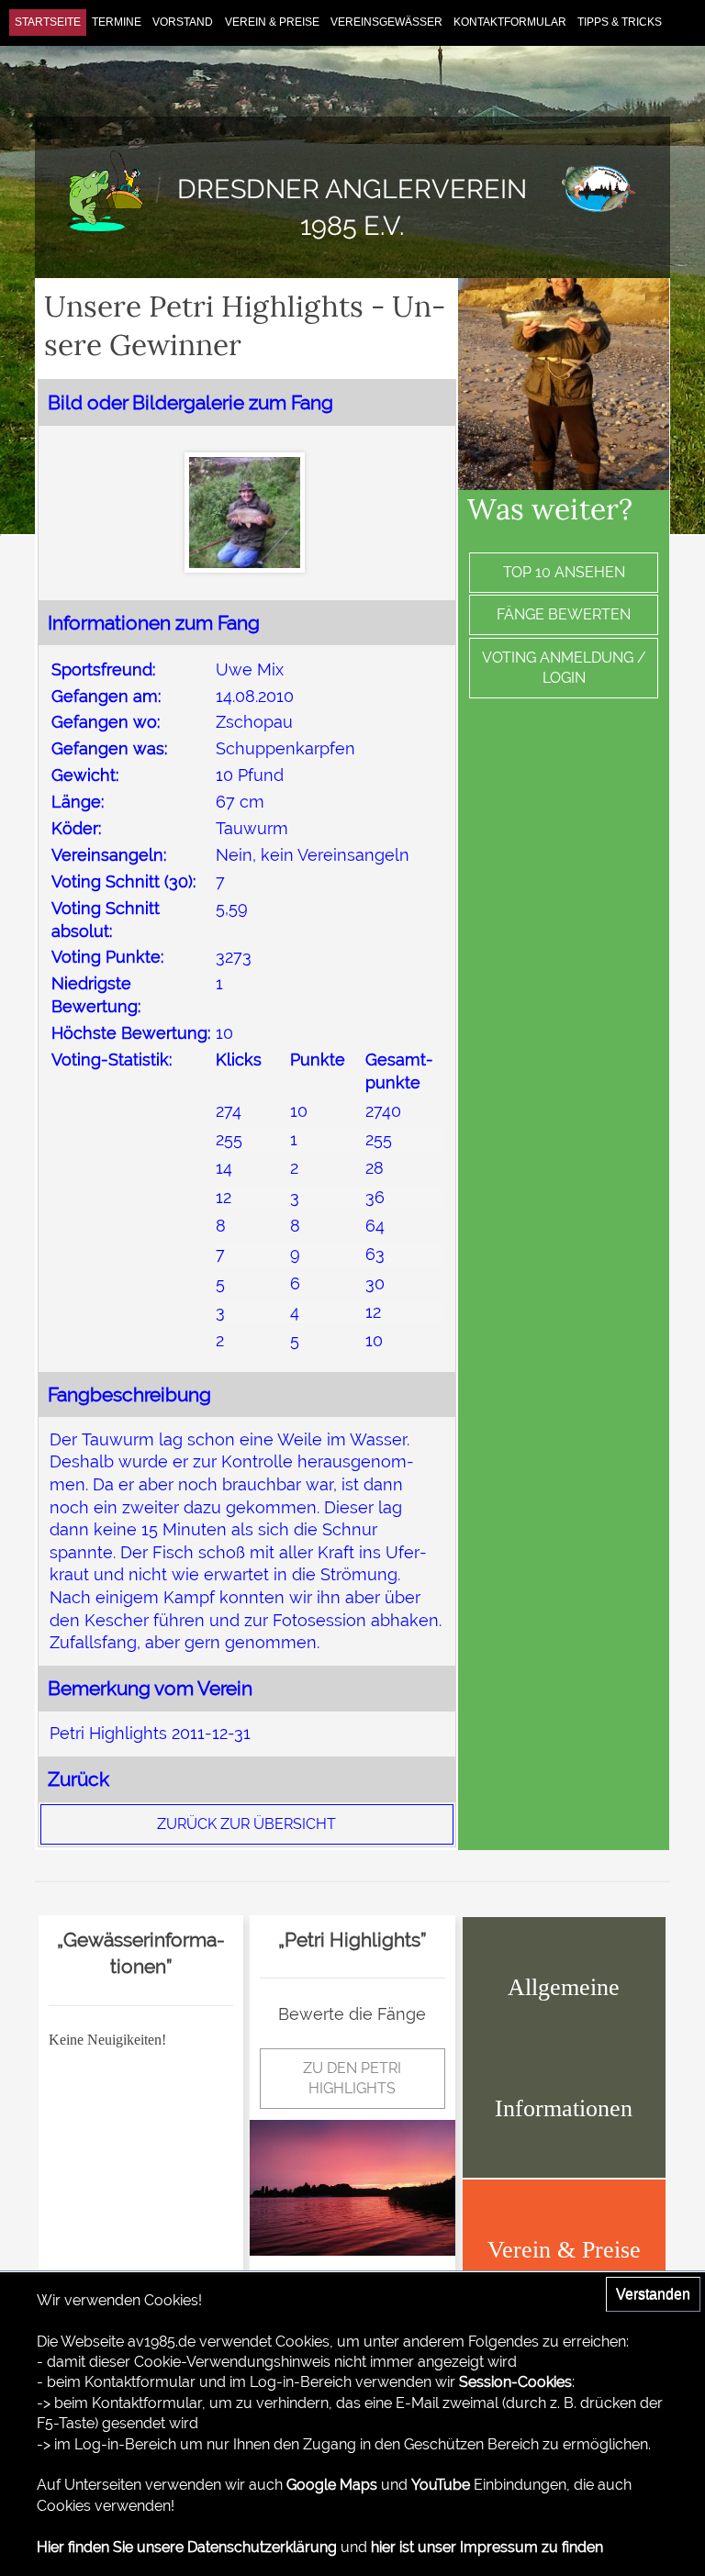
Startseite (48, 22)
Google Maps (332, 2485)
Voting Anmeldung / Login (564, 668)
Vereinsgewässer (386, 22)
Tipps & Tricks (620, 22)
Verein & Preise (272, 22)
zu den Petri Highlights (352, 2078)
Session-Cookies (515, 2382)
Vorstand (183, 22)
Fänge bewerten (564, 614)
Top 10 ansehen (564, 572)
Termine (117, 22)
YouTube (441, 2485)
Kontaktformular (510, 22)
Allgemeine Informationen (564, 2047)
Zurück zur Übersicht (246, 1824)
